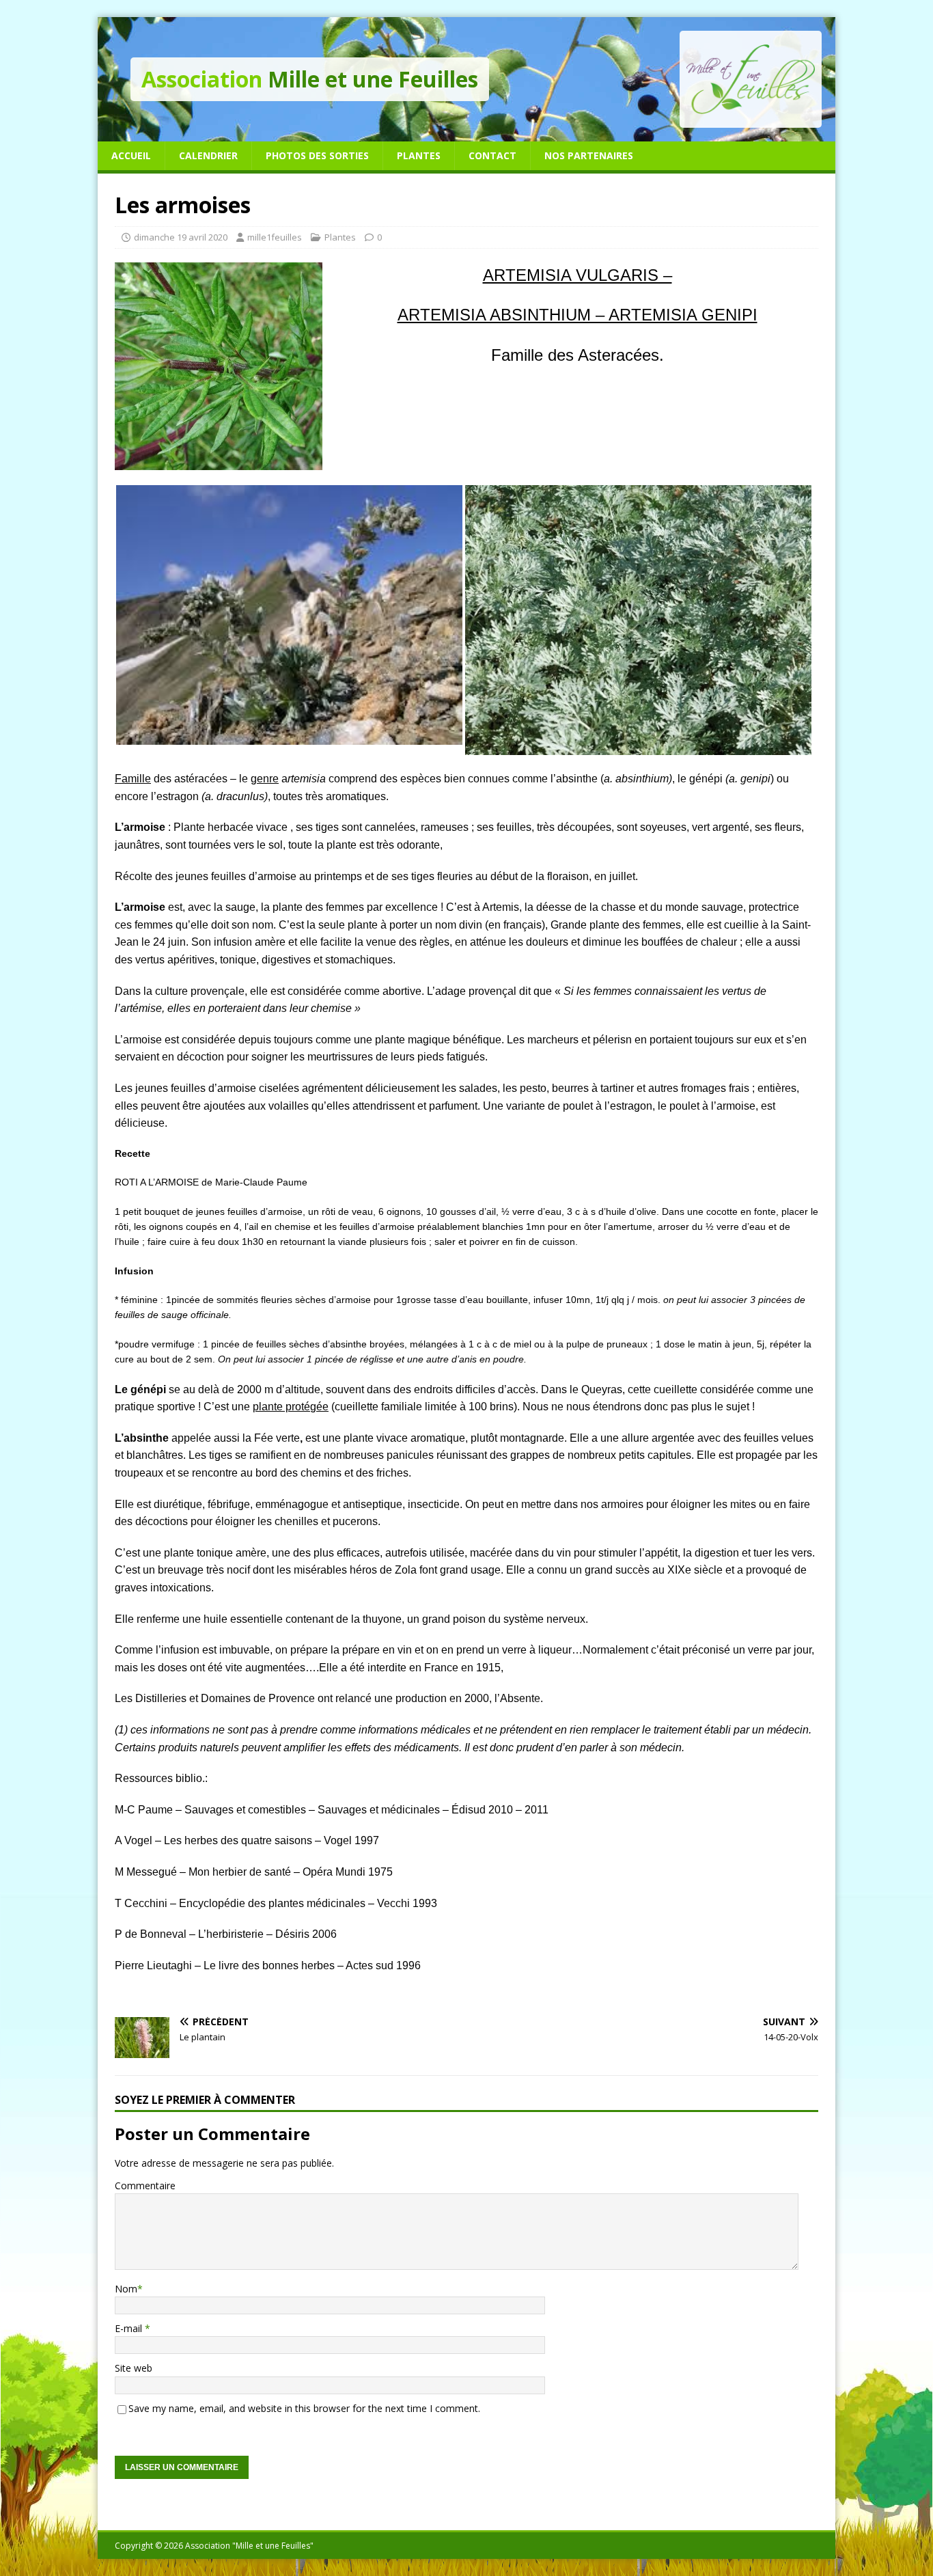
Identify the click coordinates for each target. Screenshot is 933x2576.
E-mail (130, 2328)
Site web (134, 2368)
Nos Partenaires (589, 155)
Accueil (131, 155)
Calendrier (208, 155)
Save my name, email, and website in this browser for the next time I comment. (304, 2408)
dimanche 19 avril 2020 (181, 237)
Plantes (419, 155)
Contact (492, 155)
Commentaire (145, 2186)
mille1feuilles (275, 237)
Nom (126, 2289)
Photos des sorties (317, 155)
